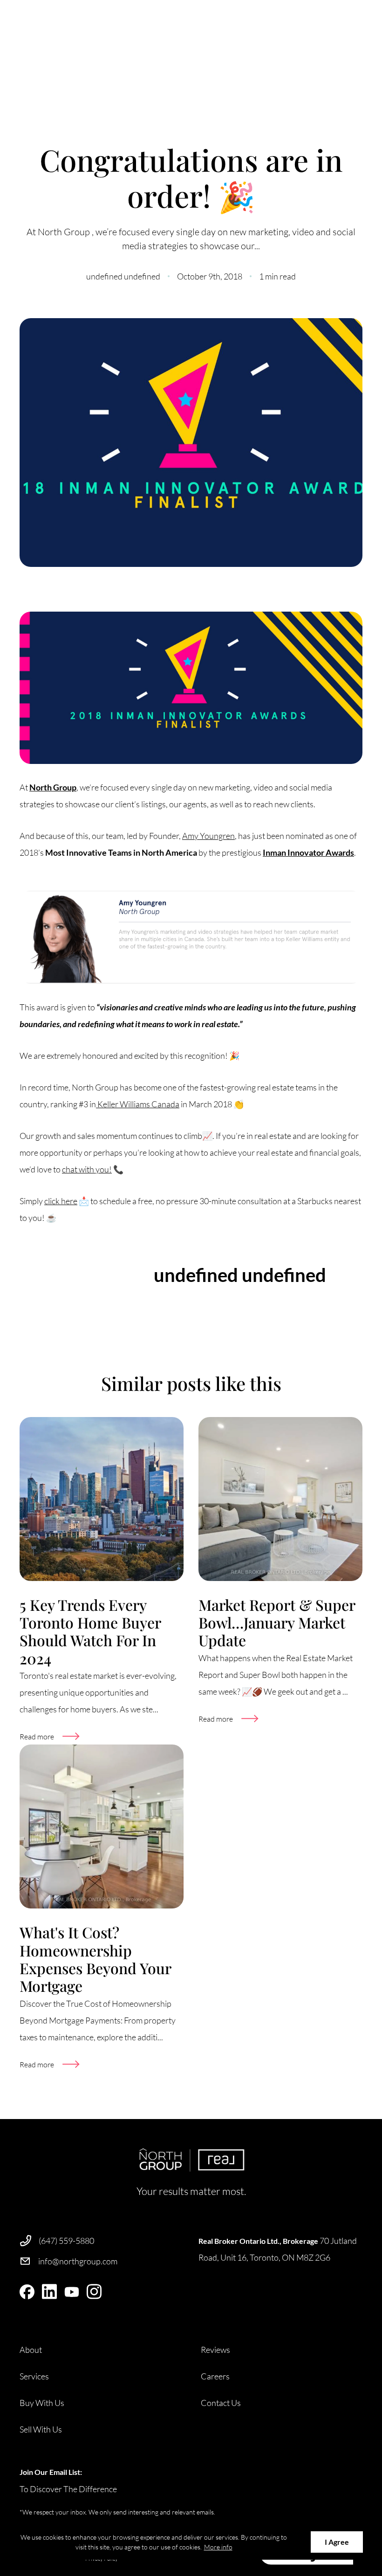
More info (218, 2547)
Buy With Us (42, 2403)
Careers (215, 2376)
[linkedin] (49, 2292)
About (31, 2350)
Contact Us (221, 2403)
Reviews (215, 2350)
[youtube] (72, 2292)
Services (34, 2376)
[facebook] (27, 2292)
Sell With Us (41, 2429)
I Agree (337, 2542)
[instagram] (94, 2292)
